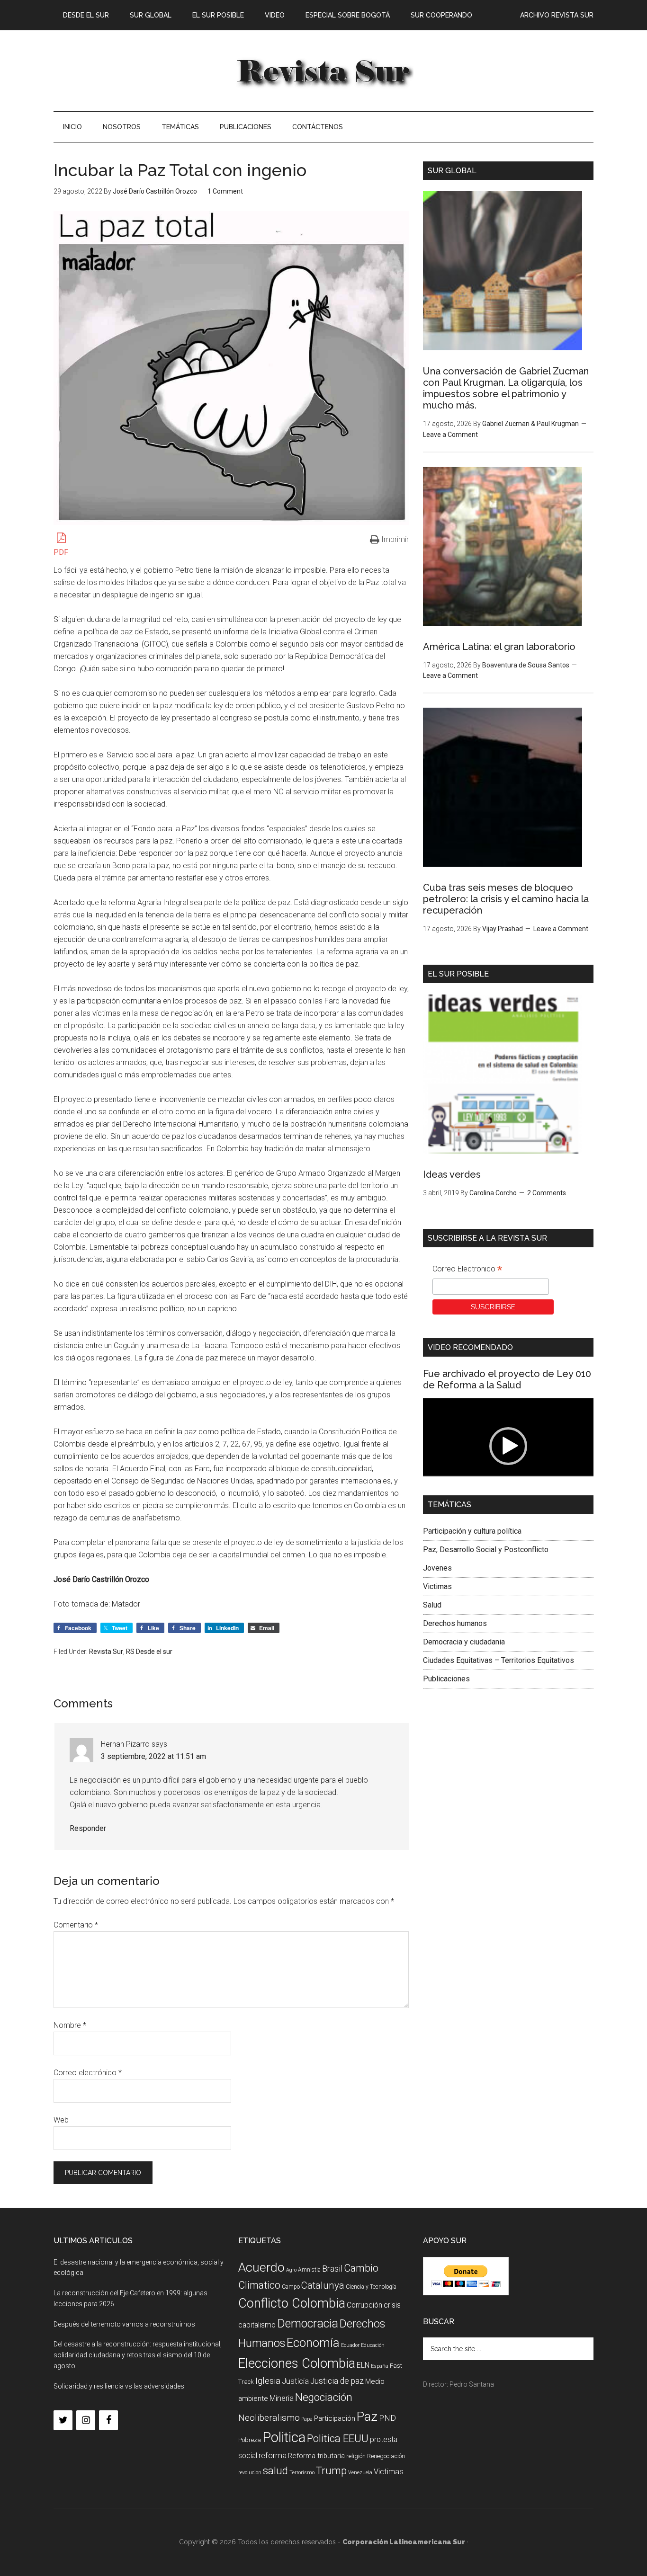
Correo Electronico (467, 1270)
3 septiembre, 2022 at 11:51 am (153, 1756)
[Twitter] (63, 2420)
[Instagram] (86, 2420)
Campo (291, 2287)
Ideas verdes (452, 1174)
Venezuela (360, 2473)
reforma (273, 2455)
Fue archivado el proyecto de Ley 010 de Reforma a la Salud (507, 1379)
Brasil (332, 2269)
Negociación (324, 2397)
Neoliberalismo (269, 2418)
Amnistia (309, 2270)
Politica (284, 2437)
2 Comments (547, 1193)
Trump (331, 2471)
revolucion (250, 2473)
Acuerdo (261, 2267)
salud (275, 2470)
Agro (291, 2270)
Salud (432, 1605)
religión (356, 2456)
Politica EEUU (338, 2438)
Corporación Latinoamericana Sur (323, 71)
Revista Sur (106, 1652)
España (380, 2366)
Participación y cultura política (472, 1531)
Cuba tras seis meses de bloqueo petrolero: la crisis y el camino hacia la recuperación (506, 899)
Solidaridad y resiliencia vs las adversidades (119, 2386)
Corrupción (364, 2305)
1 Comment (225, 191)
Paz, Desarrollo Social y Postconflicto (486, 1550)
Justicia (295, 2381)
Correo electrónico (88, 2073)
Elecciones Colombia (297, 2363)
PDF (61, 552)
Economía (313, 2343)
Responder (88, 1828)
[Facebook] (108, 2420)
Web (61, 2120)
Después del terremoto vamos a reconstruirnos (124, 2324)
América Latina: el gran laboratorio (499, 647)
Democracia (308, 2323)
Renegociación (386, 2456)
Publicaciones (446, 1679)
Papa (307, 2419)
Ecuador (350, 2345)
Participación (335, 2418)
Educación (373, 2345)
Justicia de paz (337, 2381)
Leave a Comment (450, 435)
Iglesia (268, 2381)
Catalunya (323, 2285)
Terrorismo (302, 2473)
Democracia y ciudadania (464, 1642)
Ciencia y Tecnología (371, 2287)
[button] (508, 1446)
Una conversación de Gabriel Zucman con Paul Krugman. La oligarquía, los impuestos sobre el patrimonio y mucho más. (506, 388)
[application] (508, 1446)
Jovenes (437, 1568)
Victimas (437, 1586)
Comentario (76, 1925)
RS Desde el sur (149, 1652)
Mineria (282, 2398)
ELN (363, 2365)
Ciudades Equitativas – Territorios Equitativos (499, 1660)
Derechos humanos (455, 1623)
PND (387, 2418)
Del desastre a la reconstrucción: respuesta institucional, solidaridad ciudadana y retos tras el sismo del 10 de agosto (138, 2355)
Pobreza (250, 2440)
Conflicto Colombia (292, 2303)
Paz (367, 2416)
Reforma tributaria (316, 2456)
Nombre (70, 2025)
